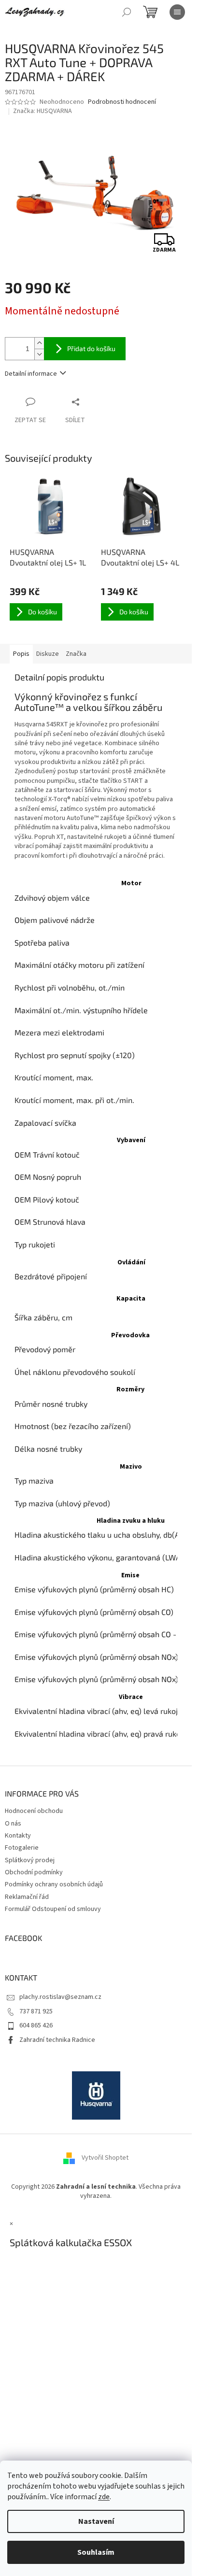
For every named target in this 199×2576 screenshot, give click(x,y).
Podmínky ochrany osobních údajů (54, 1884)
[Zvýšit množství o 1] (39, 343)
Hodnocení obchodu (34, 1811)
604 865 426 (36, 2025)
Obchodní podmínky (34, 1872)
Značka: (43, 111)
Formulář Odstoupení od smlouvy (53, 1909)
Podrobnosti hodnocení (122, 102)
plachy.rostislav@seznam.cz (60, 1997)
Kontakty (18, 1836)
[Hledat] (127, 12)
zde (104, 2497)
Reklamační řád (27, 1897)
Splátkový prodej (30, 1860)
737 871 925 (36, 2011)
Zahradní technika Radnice (57, 2040)
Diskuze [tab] (48, 654)
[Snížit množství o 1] (39, 354)
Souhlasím (96, 2552)
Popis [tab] (21, 654)
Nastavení (96, 2521)
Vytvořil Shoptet (105, 2158)
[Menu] (177, 12)
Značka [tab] (76, 654)
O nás (13, 1824)
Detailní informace (31, 374)
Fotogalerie (22, 1848)
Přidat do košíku (91, 348)
